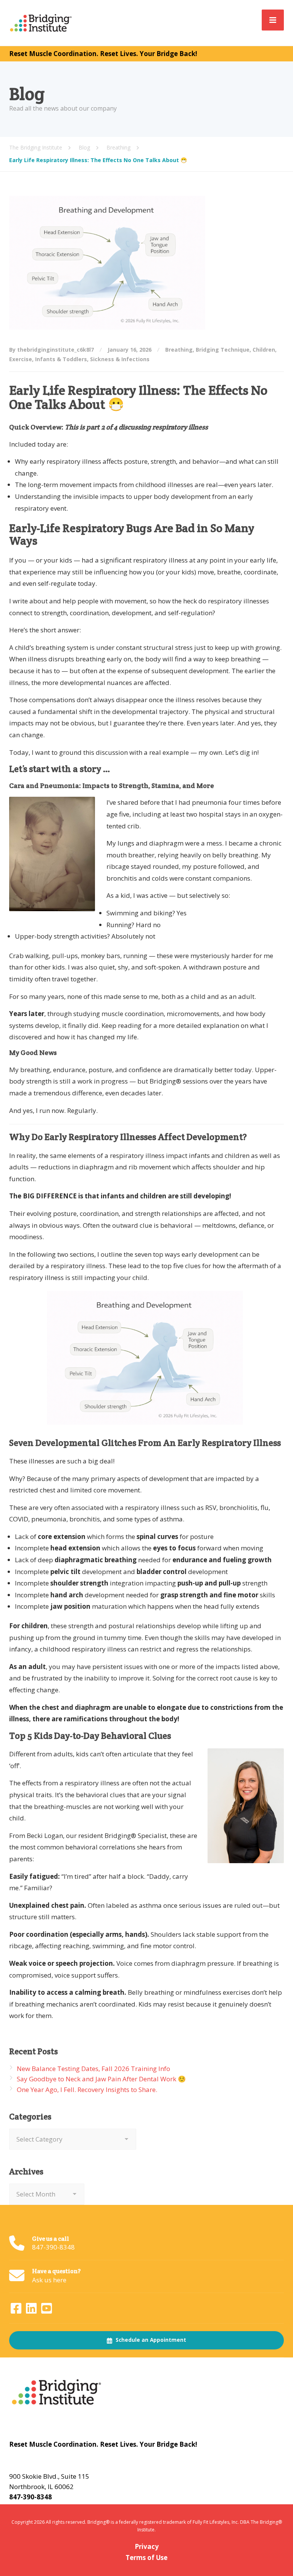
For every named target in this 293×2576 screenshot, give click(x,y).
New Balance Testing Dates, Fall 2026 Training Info (93, 2069)
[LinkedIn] (32, 2310)
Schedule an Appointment (150, 2340)
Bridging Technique (223, 350)
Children (264, 350)
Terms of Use (146, 2558)
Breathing (179, 350)
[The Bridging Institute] (42, 22)
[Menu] (273, 20)
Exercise (21, 359)
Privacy (147, 2546)
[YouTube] (47, 2310)
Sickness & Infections (120, 359)
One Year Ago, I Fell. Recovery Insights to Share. (87, 2090)
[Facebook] (17, 2310)
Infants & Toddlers (61, 359)
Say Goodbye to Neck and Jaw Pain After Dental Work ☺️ (101, 2079)
